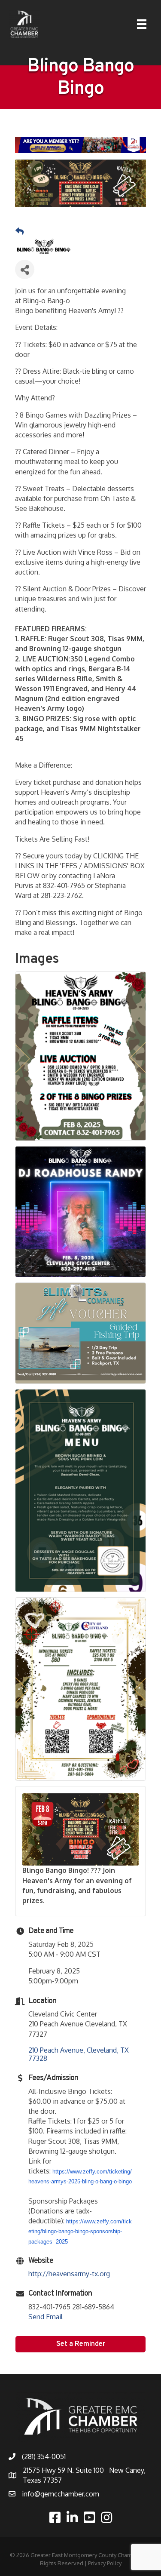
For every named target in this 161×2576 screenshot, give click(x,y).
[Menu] (142, 24)
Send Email (46, 2317)
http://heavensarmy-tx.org (69, 2274)
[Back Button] (20, 231)
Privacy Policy (105, 2563)
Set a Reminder (81, 2344)
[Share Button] (25, 269)
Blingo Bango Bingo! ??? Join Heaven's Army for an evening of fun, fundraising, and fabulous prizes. (77, 1885)
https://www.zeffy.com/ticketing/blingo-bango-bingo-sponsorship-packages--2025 (80, 2231)
